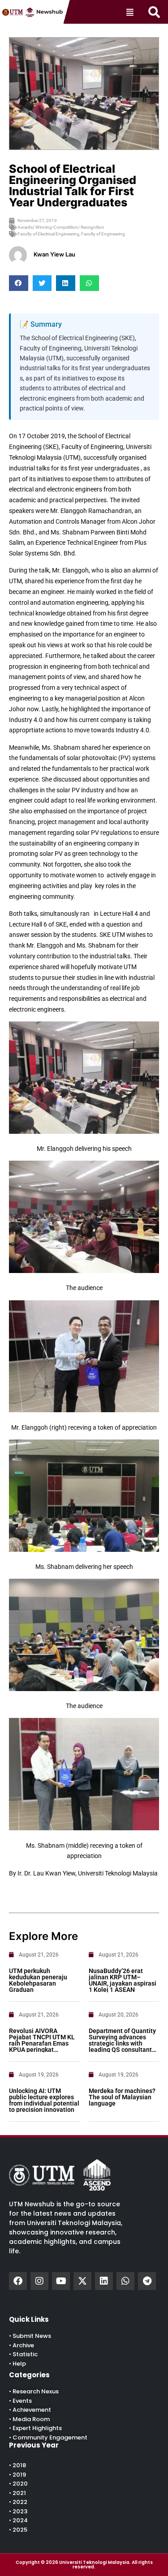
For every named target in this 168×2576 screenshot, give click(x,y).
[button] (154, 12)
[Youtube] (61, 2281)
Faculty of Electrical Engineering (48, 234)
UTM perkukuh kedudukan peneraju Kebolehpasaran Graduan (38, 1980)
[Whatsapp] (125, 2281)
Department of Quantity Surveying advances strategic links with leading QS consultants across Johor (122, 2043)
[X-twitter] (82, 2281)
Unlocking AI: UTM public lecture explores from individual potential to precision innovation (44, 2100)
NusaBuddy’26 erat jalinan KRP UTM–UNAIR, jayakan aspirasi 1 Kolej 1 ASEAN (123, 1980)
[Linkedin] (104, 2281)
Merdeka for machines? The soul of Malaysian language (122, 2097)
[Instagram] (39, 2281)
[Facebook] (18, 2281)
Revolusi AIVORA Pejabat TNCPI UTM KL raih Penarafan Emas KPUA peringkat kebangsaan (42, 2043)
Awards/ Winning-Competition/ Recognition (61, 227)
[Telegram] (147, 2281)
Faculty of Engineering (103, 234)
